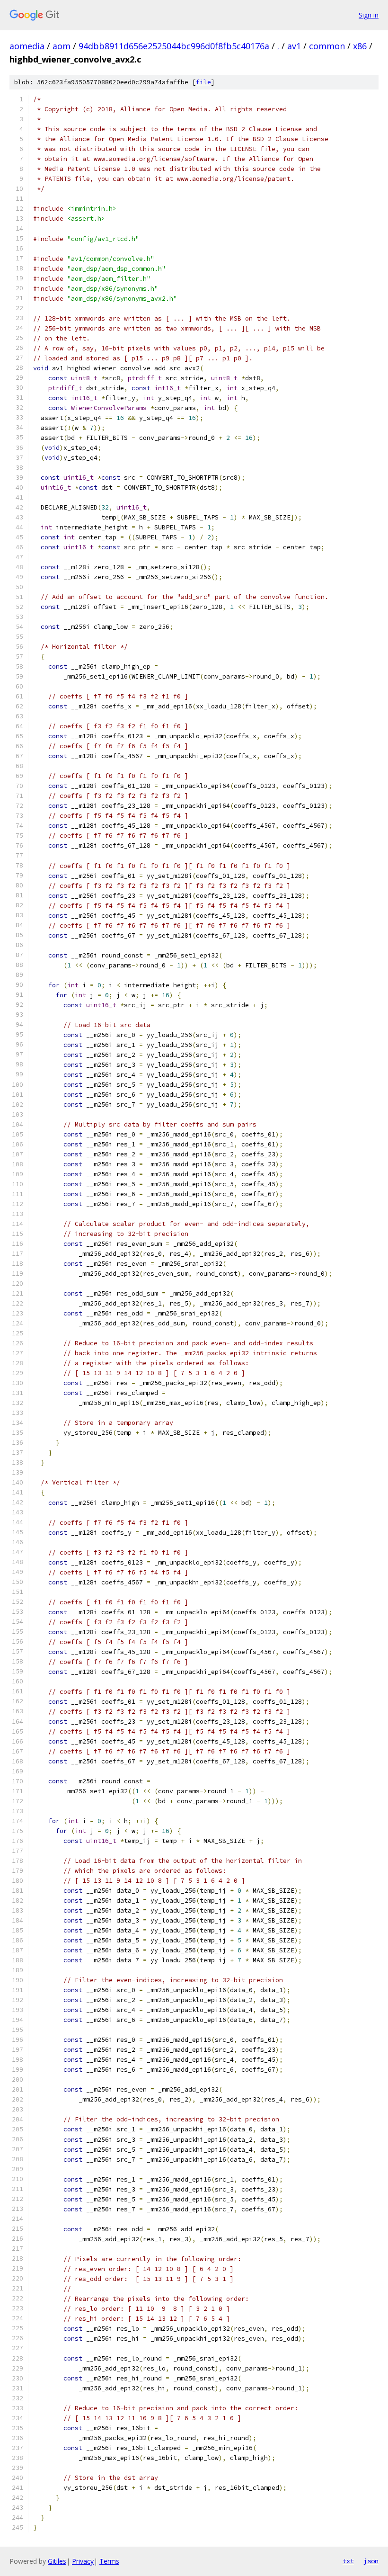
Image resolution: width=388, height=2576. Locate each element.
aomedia (27, 46)
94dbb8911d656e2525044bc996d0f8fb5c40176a (174, 46)
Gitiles (57, 2561)
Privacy (83, 2561)
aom (62, 46)
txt (348, 2561)
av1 (294, 46)
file (203, 82)
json (371, 2561)
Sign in (369, 15)
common (327, 46)
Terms (109, 2561)
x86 (360, 46)
